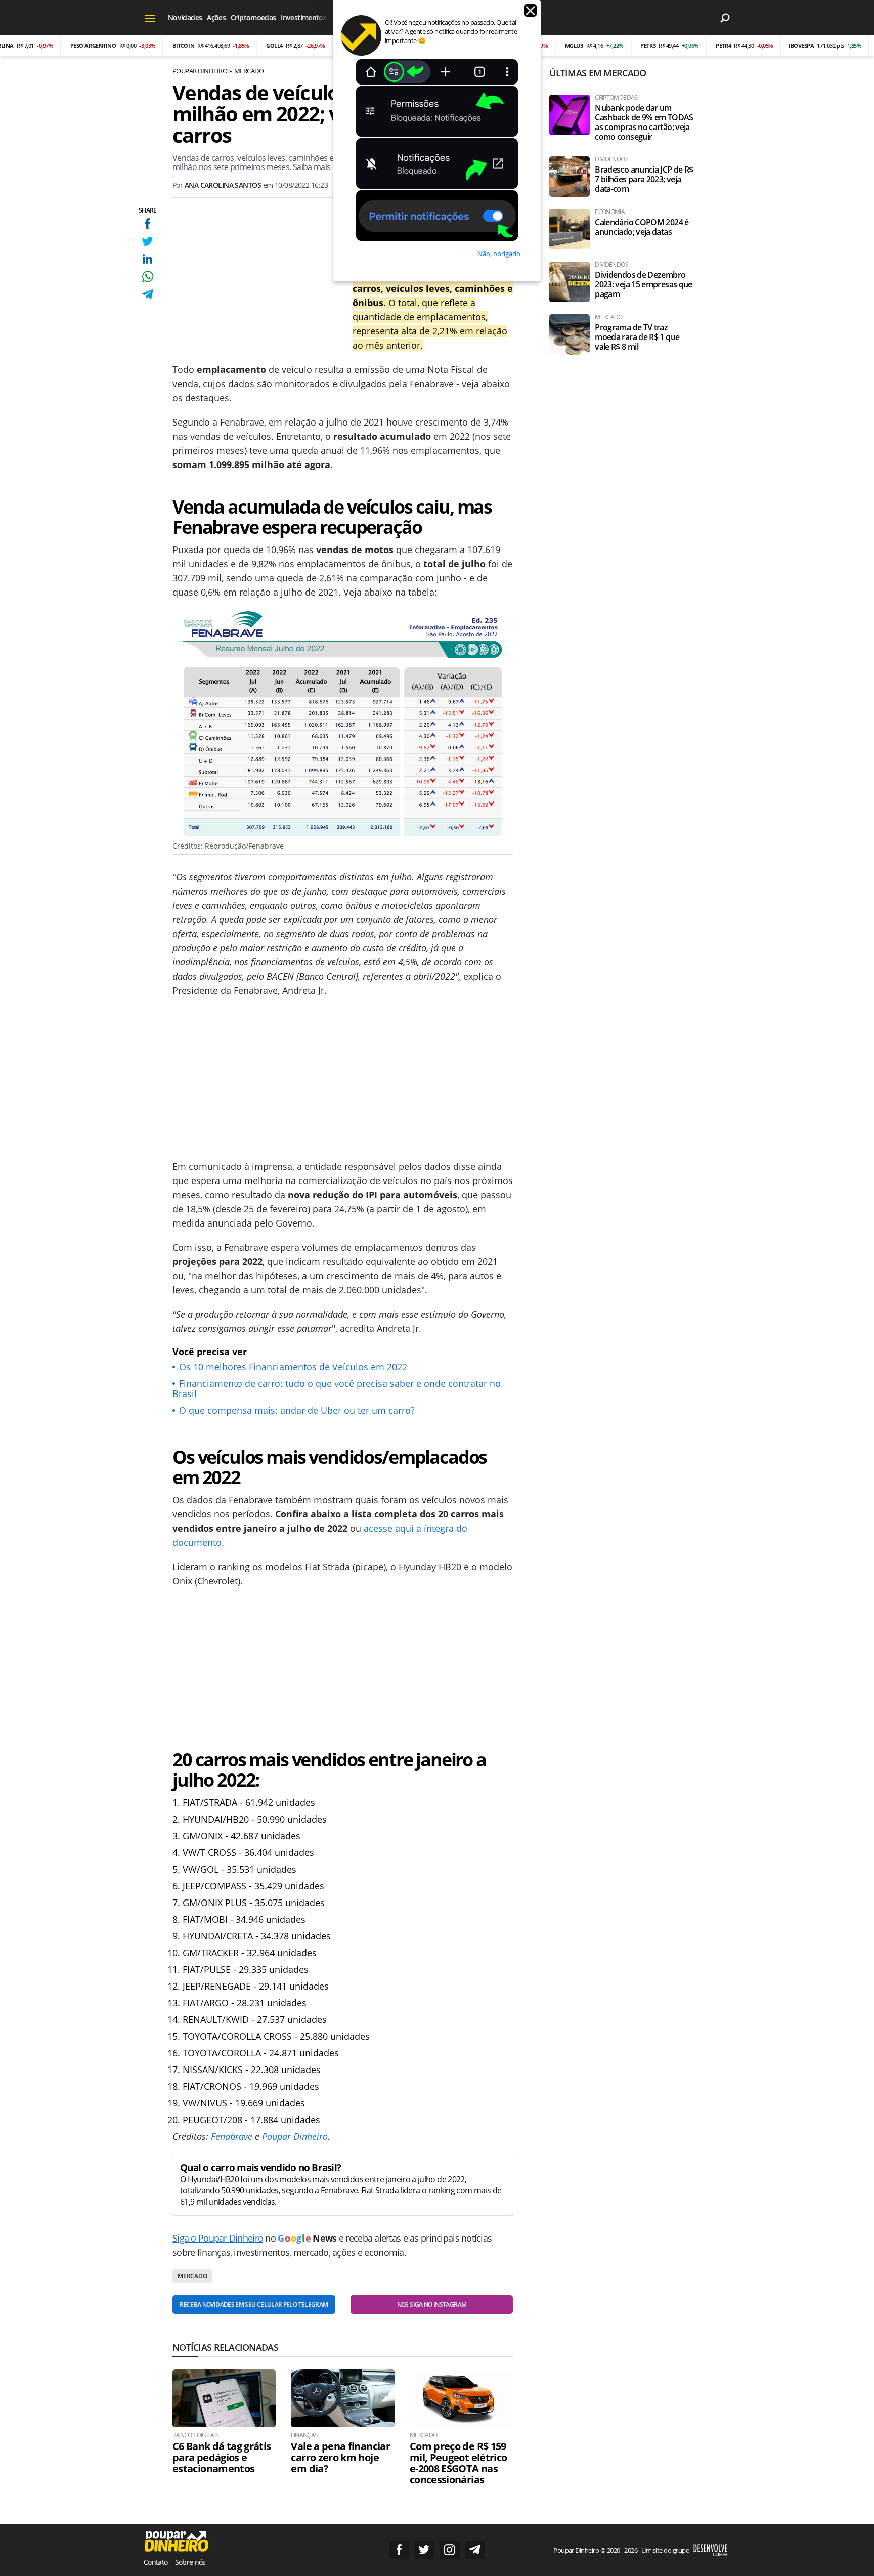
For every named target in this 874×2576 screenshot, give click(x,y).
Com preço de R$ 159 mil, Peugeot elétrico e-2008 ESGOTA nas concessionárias (458, 2463)
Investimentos (303, 17)
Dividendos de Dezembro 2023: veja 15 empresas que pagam (643, 285)
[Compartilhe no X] (147, 241)
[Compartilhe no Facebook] (147, 223)
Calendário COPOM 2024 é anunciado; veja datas (642, 227)
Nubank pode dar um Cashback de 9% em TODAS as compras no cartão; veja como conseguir (644, 122)
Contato (156, 2562)
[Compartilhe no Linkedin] (147, 259)
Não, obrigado (499, 254)
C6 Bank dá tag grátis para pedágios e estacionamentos (222, 2458)
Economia (610, 212)
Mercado (249, 71)
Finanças (304, 2435)
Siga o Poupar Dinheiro (218, 2238)
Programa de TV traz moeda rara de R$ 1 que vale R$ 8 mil (637, 337)
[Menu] (150, 18)
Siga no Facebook (399, 2550)
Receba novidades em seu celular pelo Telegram (254, 2305)
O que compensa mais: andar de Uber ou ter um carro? (297, 1410)
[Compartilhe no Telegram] (147, 294)
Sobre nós (190, 2562)
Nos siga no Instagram (432, 2305)
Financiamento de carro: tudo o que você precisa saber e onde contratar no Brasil (337, 1388)
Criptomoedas (253, 17)
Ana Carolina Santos (223, 185)
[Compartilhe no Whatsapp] (147, 277)
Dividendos (611, 159)
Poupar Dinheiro (200, 71)
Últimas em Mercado (598, 73)
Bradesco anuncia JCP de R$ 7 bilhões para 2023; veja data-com (644, 179)
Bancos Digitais (195, 2435)
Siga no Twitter (424, 2550)
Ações (216, 17)
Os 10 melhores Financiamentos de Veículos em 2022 (293, 1367)
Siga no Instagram (450, 2550)
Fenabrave (232, 2136)
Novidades (185, 17)
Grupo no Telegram (475, 2550)
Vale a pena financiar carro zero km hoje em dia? (340, 2458)
